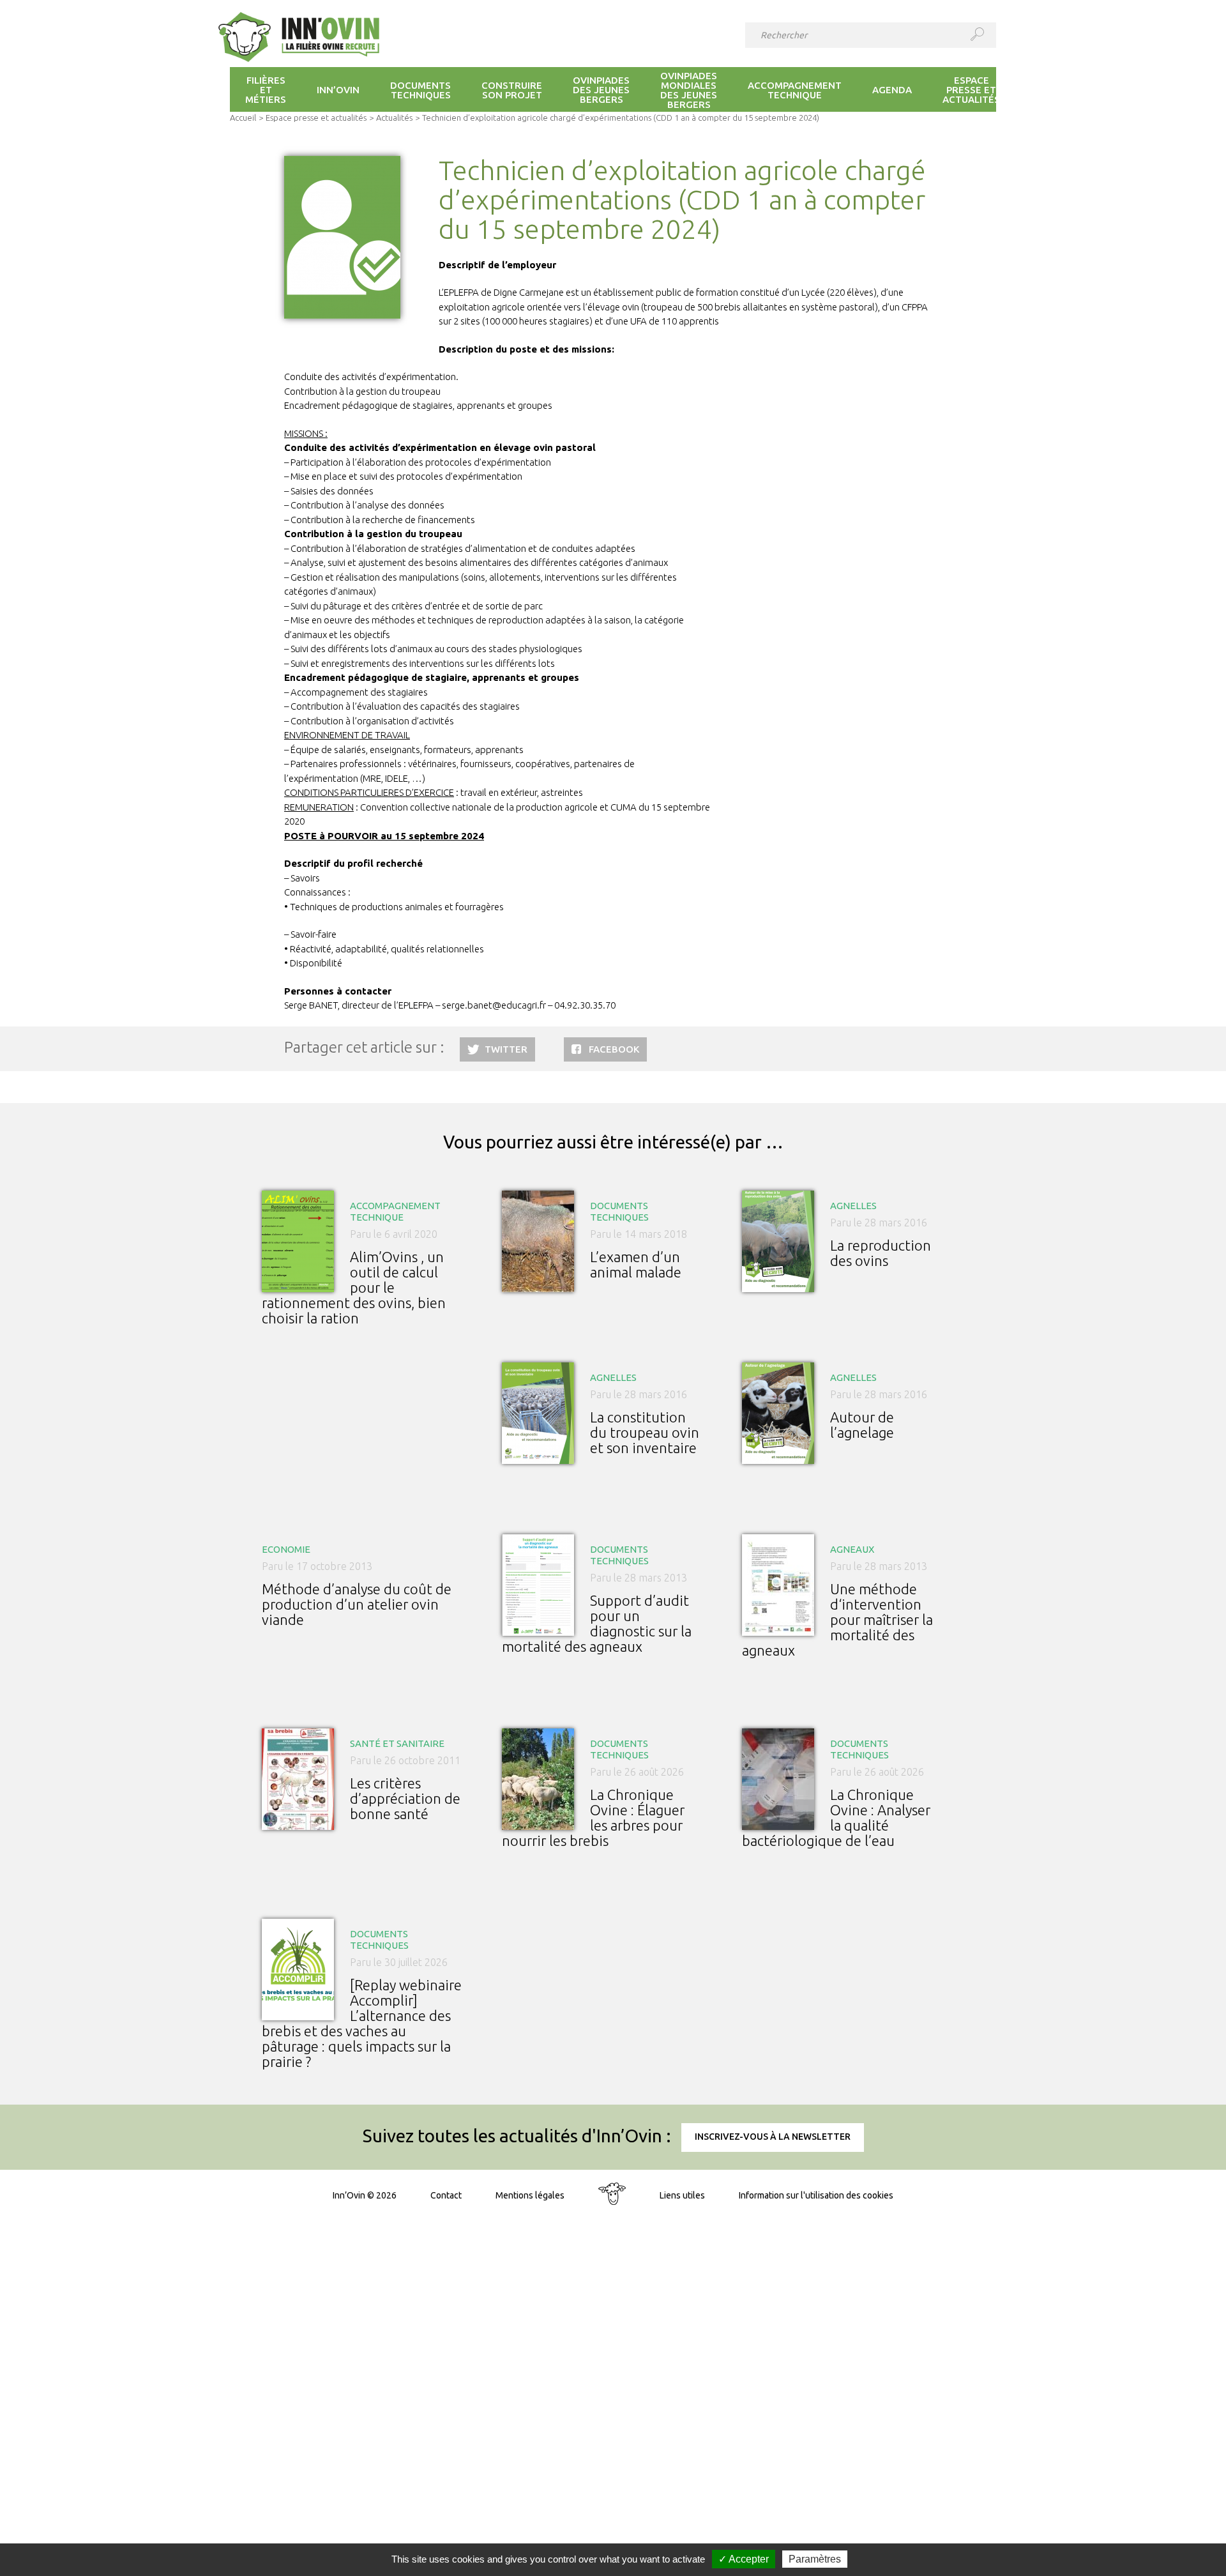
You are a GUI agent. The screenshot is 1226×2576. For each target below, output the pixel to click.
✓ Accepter (744, 2559)
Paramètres (815, 2559)
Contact (446, 2195)
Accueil (243, 118)
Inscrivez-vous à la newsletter (773, 2137)
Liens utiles (682, 2195)
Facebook (614, 1049)
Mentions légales (530, 2195)
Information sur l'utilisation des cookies (816, 2195)
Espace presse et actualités (316, 118)
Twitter (506, 1049)
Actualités (394, 118)
